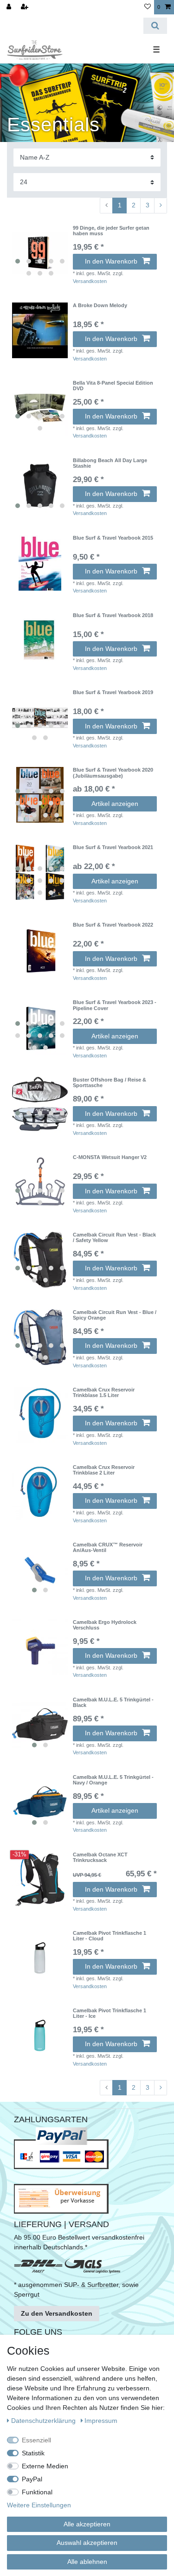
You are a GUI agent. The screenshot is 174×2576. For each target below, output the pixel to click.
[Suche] (155, 26)
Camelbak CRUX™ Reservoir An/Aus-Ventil (108, 1547)
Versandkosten (90, 281)
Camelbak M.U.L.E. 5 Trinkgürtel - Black (113, 1702)
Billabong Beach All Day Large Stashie (110, 463)
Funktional (37, 2492)
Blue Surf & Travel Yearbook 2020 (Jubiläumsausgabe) (113, 773)
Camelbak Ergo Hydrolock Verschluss (105, 1625)
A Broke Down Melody (100, 305)
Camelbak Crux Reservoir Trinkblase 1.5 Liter (104, 1392)
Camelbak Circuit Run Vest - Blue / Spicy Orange (115, 1315)
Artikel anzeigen (115, 804)
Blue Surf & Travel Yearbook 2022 (113, 925)
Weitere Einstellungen (39, 2505)
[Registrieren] (26, 7)
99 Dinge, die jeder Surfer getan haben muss (111, 231)
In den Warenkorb (111, 261)
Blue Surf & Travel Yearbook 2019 (113, 692)
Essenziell (36, 2440)
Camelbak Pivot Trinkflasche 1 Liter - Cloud (110, 1936)
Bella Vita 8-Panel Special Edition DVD (113, 386)
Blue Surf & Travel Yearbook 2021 (113, 847)
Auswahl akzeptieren (87, 2543)
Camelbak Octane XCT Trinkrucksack (100, 1857)
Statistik (33, 2453)
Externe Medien (45, 2466)
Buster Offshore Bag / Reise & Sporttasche (110, 1082)
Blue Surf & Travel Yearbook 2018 (113, 615)
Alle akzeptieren (87, 2524)
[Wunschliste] (148, 7)
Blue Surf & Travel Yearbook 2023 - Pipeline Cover (115, 1005)
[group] (40, 253)
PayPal (32, 2479)
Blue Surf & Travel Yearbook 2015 (113, 538)
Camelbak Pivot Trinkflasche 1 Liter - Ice (110, 2013)
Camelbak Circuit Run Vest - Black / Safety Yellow (114, 1237)
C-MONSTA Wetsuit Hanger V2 (110, 1157)
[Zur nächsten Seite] (161, 206)
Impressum (101, 2421)
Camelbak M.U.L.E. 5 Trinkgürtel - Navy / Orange (113, 1780)
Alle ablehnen (87, 2562)
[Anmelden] (10, 7)
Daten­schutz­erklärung (44, 2421)
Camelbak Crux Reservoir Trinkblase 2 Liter (104, 1470)
